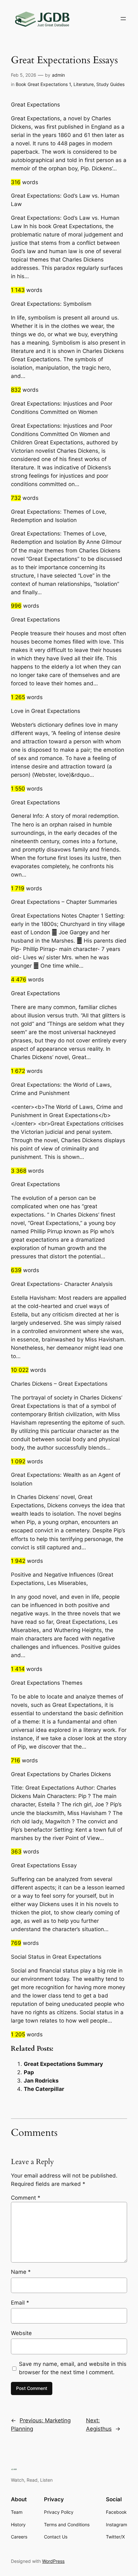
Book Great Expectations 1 (43, 84)
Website (21, 2333)
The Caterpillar (44, 2089)
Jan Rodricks (41, 2081)
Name (21, 2272)
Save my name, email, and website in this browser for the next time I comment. (73, 2368)
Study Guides (110, 84)
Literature (84, 84)
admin (58, 75)
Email (20, 2303)
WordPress (53, 2561)
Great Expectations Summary (63, 2064)
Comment (26, 2198)
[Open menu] (123, 19)
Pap (29, 2072)
